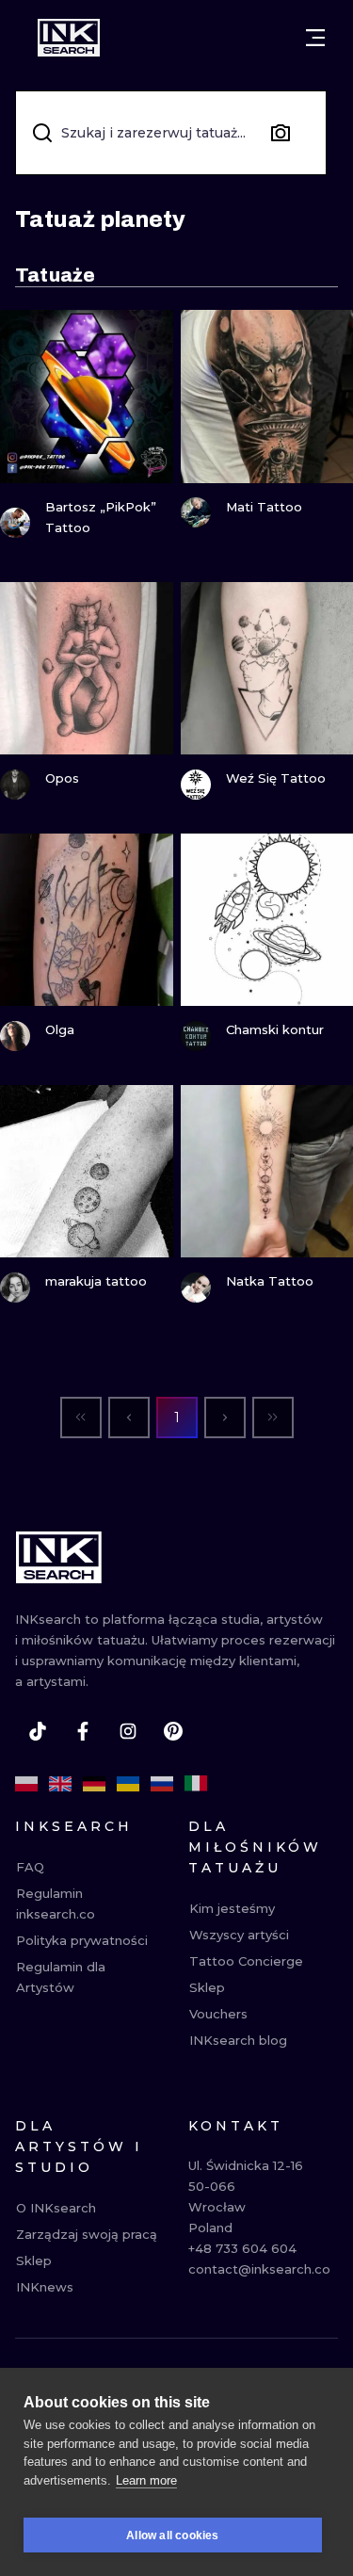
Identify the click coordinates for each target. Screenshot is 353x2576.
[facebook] (83, 1731)
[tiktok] (38, 1731)
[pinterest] (173, 1731)
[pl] (26, 1784)
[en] (60, 1784)
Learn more (146, 2480)
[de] (94, 1784)
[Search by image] (281, 133)
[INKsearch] (69, 38)
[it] (196, 1784)
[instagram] (128, 1731)
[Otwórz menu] (315, 38)
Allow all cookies (172, 2535)
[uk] (128, 1784)
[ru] (162, 1784)
